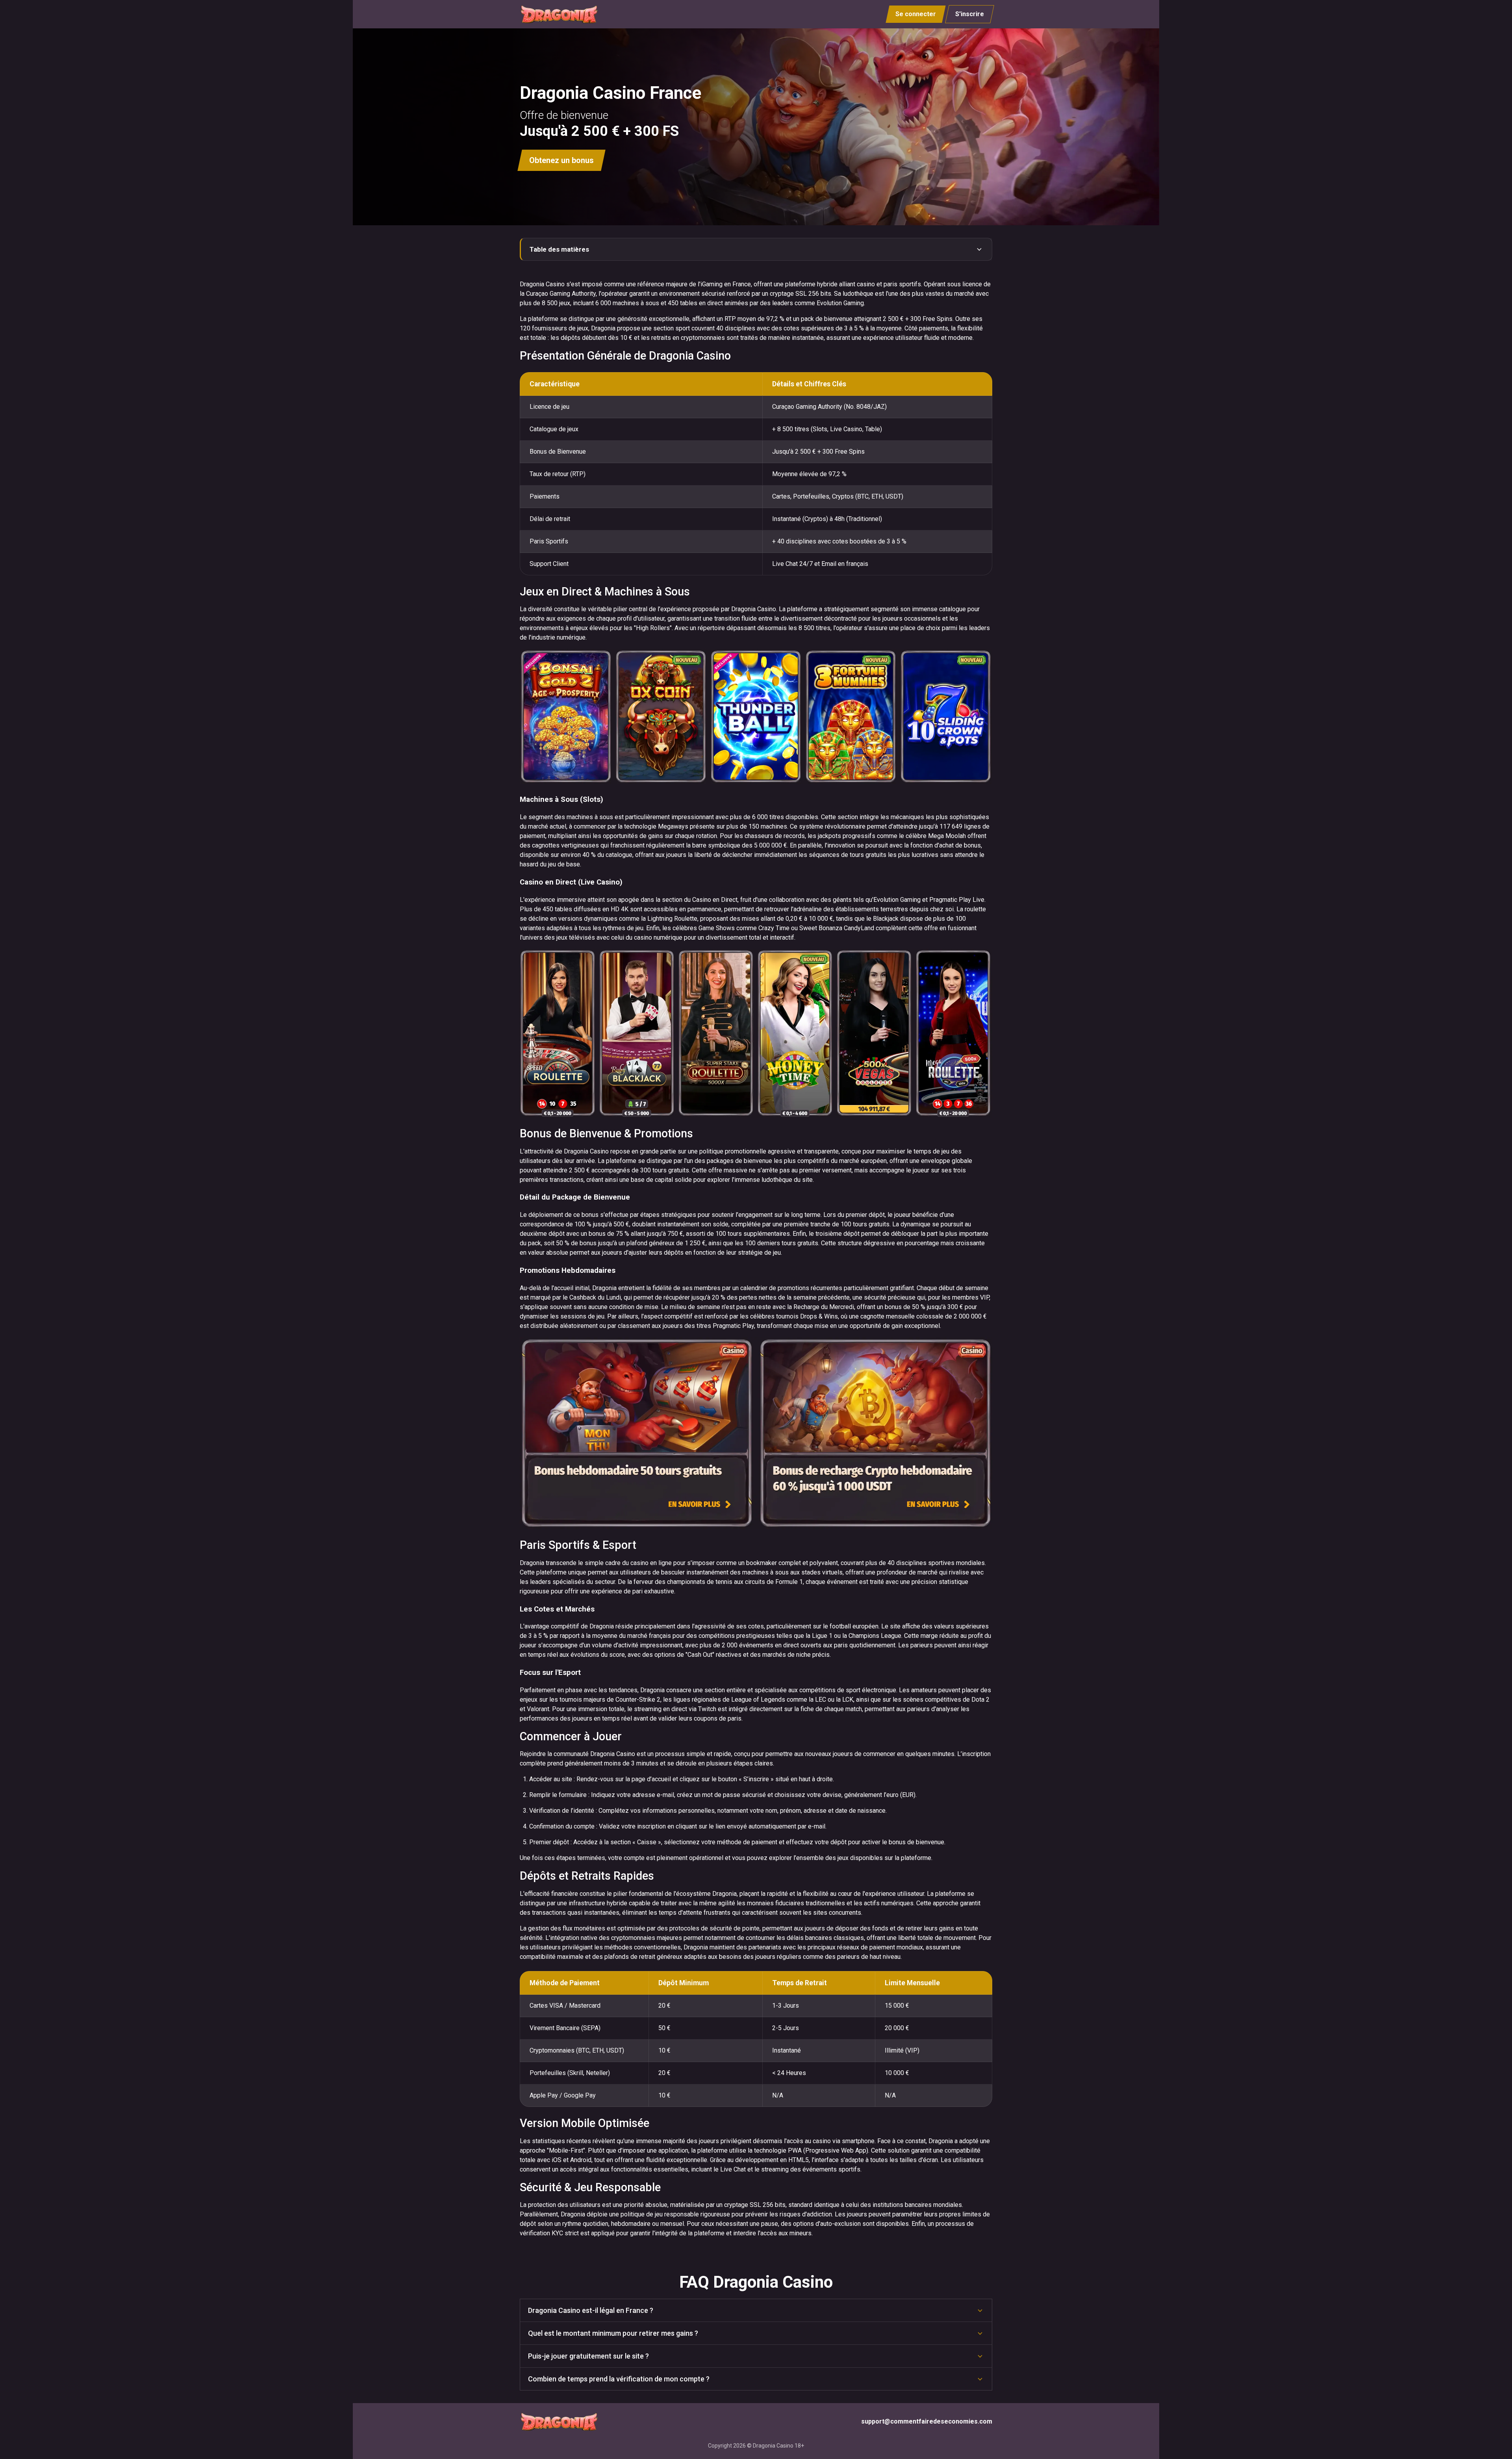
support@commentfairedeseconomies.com (927, 2421)
